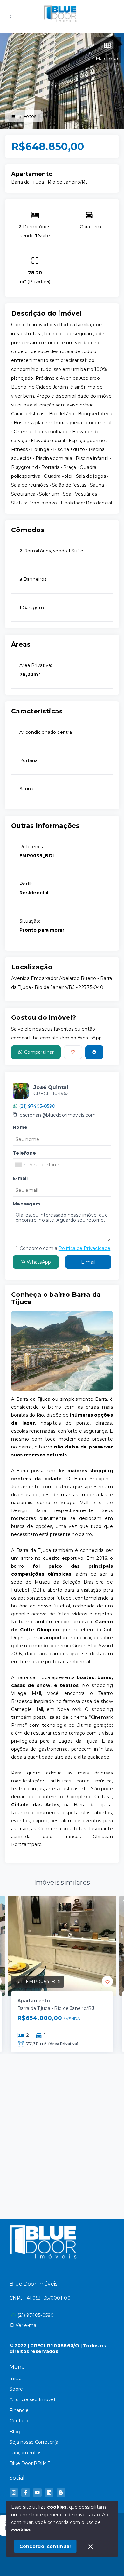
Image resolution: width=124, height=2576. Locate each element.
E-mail (88, 1262)
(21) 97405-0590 (37, 1106)
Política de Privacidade (84, 1248)
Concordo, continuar (45, 2546)
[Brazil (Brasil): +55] (20, 1165)
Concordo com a (64, 1248)
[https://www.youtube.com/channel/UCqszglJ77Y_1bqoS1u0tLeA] (37, 2493)
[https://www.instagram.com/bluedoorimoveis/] (14, 2493)
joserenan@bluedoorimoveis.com (57, 1115)
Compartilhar (39, 1052)
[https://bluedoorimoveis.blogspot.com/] (61, 2493)
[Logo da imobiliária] (43, 2241)
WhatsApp (39, 1262)
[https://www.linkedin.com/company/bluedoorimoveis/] (49, 2493)
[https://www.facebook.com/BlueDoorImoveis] (26, 2493)
